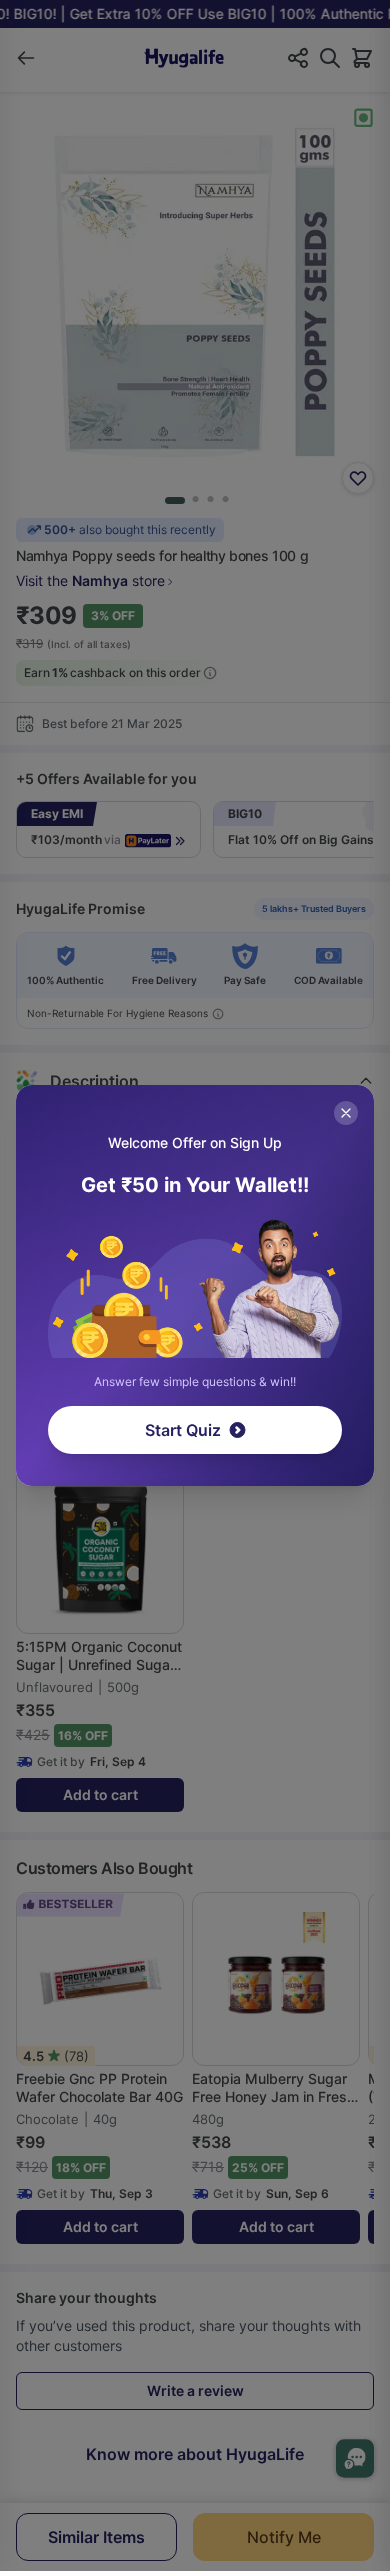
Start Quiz (183, 1430)
